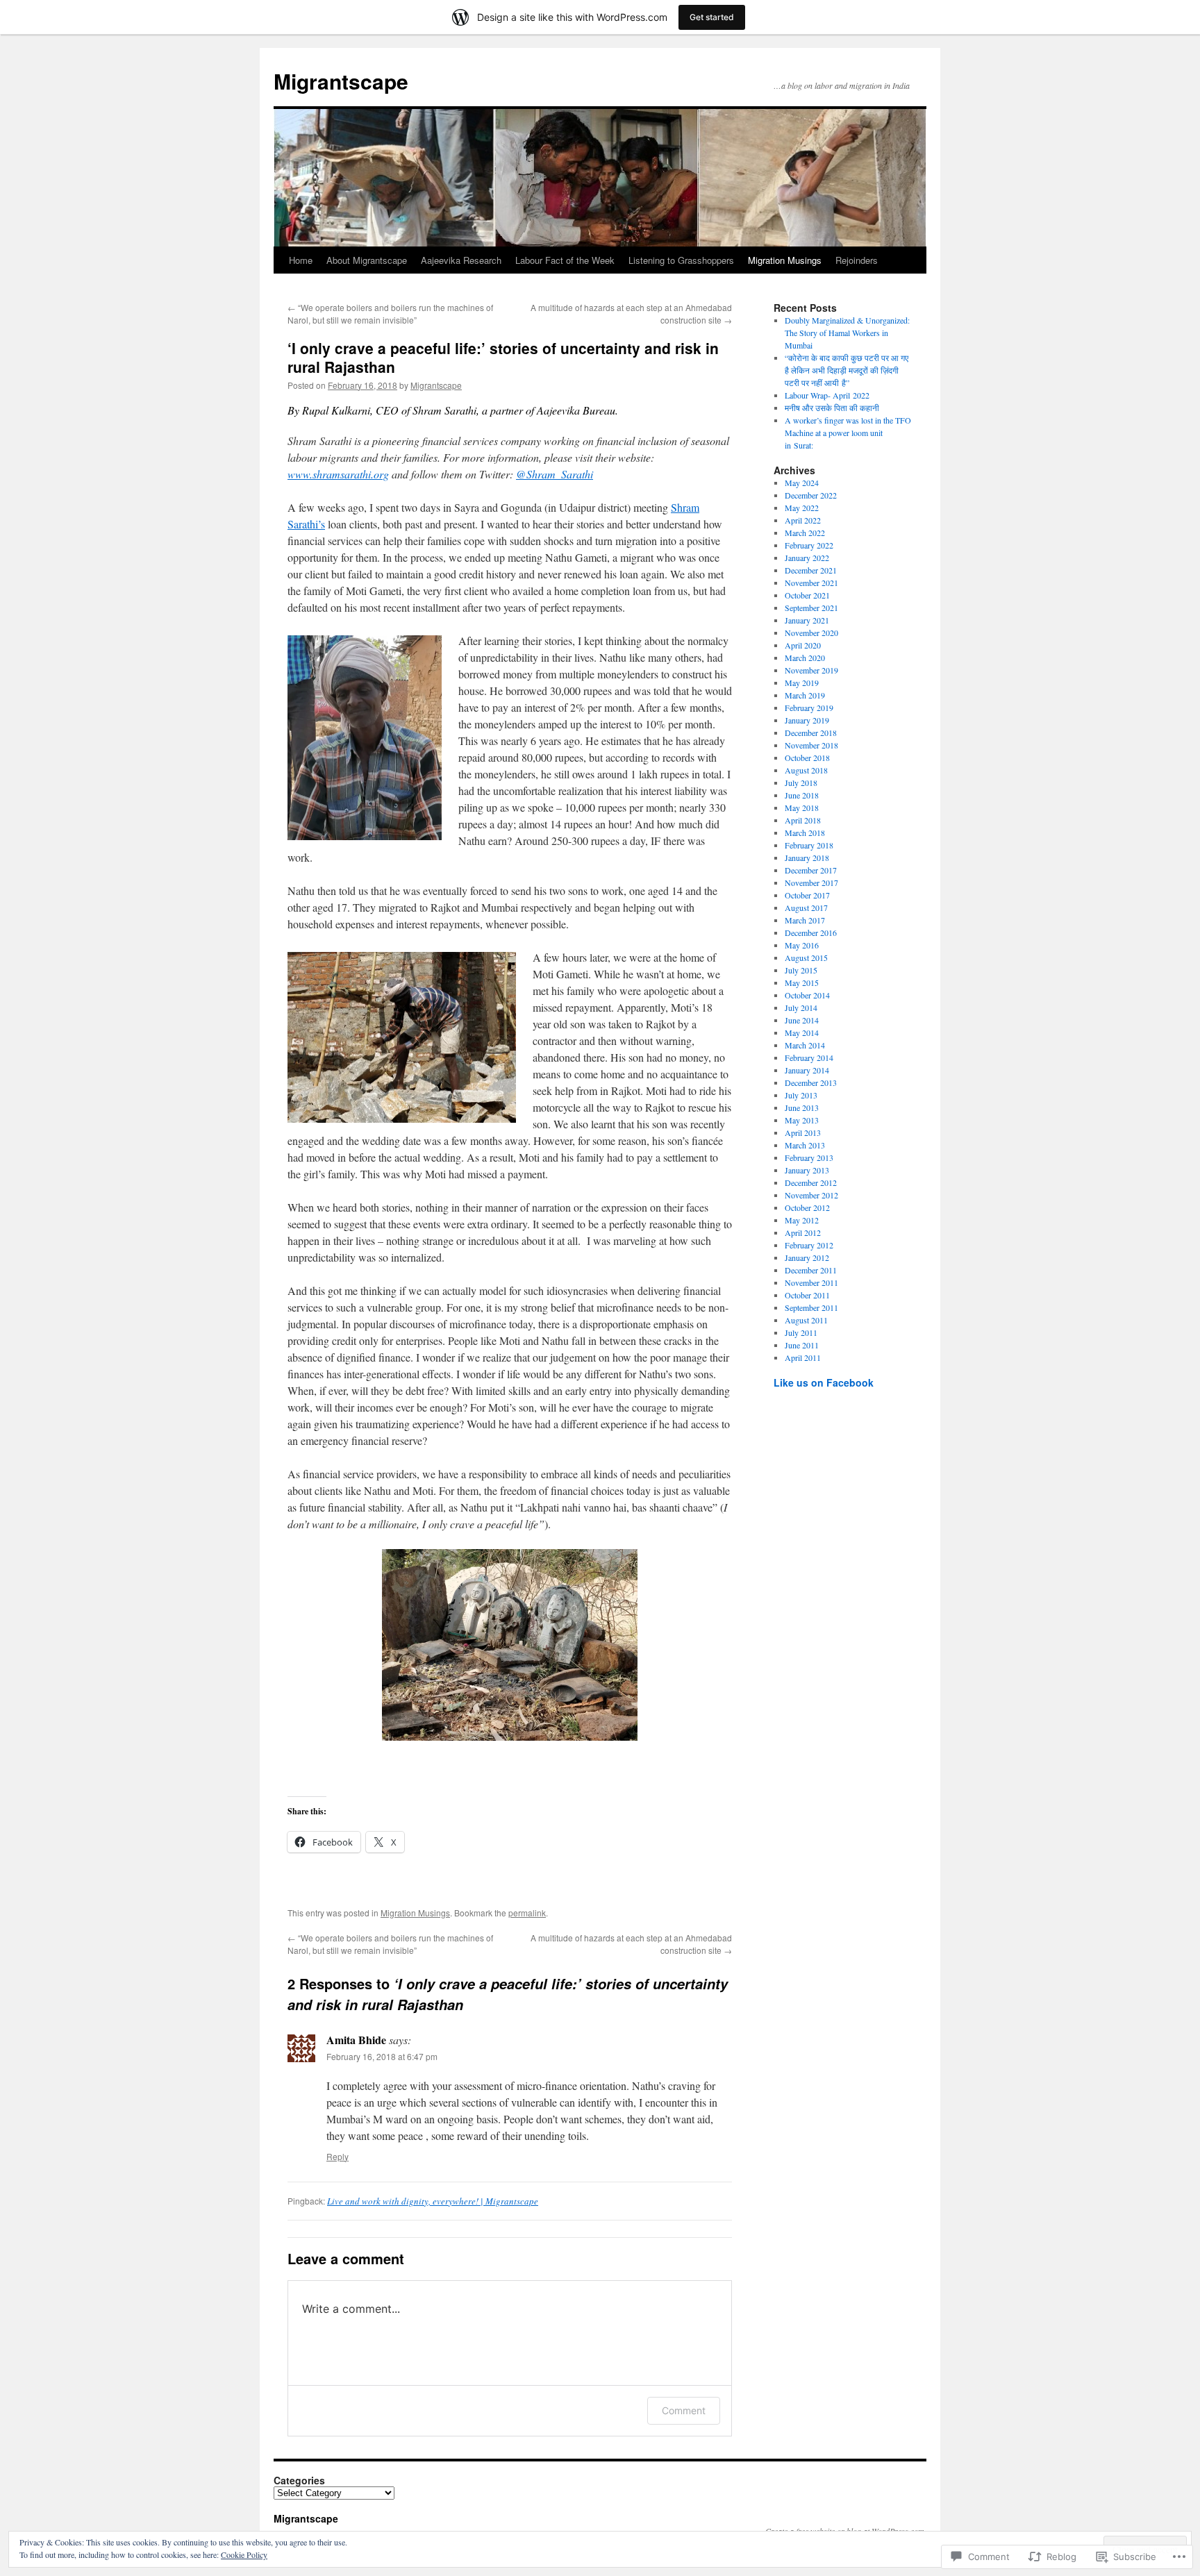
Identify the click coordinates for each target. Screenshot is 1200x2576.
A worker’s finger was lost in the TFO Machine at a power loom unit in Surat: (848, 433)
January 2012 (807, 1257)
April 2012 (803, 1232)
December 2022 (811, 495)
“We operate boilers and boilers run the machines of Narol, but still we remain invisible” (390, 313)
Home (301, 260)
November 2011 (811, 1282)
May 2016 (802, 945)
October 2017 (807, 895)
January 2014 (807, 1070)
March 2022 (805, 533)
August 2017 (806, 908)
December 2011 (811, 1270)
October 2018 (807, 758)
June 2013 (802, 1107)
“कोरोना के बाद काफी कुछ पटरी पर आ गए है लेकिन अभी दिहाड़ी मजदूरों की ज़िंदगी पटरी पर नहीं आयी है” (847, 370)
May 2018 (802, 808)
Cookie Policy (244, 2554)
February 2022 (809, 545)
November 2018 (811, 745)
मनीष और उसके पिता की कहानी (833, 408)
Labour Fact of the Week (565, 260)
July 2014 (801, 1007)
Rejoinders (857, 260)
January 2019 (807, 720)
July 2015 (801, 970)
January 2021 (807, 620)
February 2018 (809, 845)
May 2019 (802, 683)
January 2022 (807, 558)
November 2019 (811, 670)
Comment (684, 2410)
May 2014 (802, 1032)
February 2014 (809, 1057)
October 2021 (807, 595)
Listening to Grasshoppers (681, 260)
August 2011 (806, 1320)
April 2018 (803, 820)
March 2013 (805, 1145)
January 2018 (807, 858)
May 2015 (802, 982)
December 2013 (811, 1082)
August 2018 (806, 770)
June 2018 (802, 795)
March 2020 (805, 658)
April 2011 (803, 1357)
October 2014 (807, 995)
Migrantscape (341, 81)
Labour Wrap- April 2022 (827, 395)
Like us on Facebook (824, 1382)
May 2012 (802, 1220)
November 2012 (811, 1195)
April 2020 (803, 645)
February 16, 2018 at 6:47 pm (382, 2056)
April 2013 (803, 1132)
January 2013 (807, 1170)
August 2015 (806, 957)
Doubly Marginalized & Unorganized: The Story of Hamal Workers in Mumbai (847, 333)
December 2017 (811, 870)
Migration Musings (785, 260)
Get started (712, 17)
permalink (527, 1913)
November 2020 (811, 633)
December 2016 (811, 932)
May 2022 (802, 508)
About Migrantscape (367, 260)
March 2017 (805, 920)
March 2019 (805, 695)
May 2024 (802, 483)
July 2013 (801, 1095)
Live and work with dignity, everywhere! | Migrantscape (433, 2201)
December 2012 (811, 1182)
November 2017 (811, 883)
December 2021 (811, 570)
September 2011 (811, 1307)
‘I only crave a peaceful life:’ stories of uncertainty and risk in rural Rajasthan (503, 357)
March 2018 (805, 833)
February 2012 (809, 1245)
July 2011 (801, 1332)
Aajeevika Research (461, 260)
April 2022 (803, 520)
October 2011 (807, 1295)
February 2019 (809, 708)
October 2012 (807, 1207)
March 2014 (805, 1045)
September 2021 (811, 608)
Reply (337, 2156)
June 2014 (802, 1020)
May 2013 (802, 1120)
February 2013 (809, 1157)
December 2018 (811, 733)
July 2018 (801, 783)
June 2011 (802, 1345)
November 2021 (811, 583)
